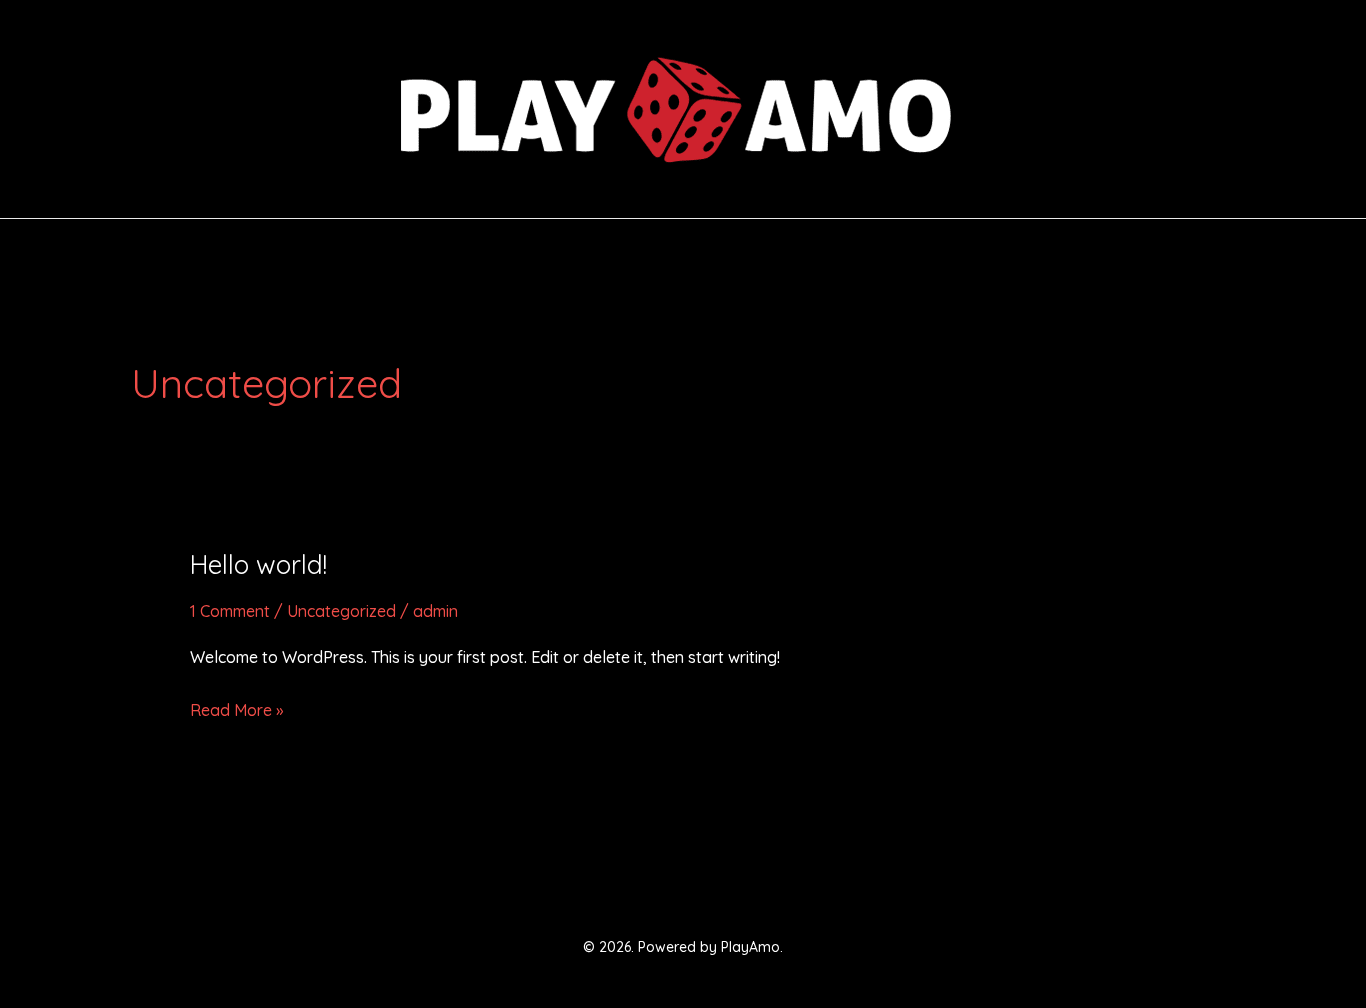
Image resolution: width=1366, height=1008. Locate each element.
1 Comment (230, 611)
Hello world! (258, 564)
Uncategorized (341, 611)
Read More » (236, 708)
